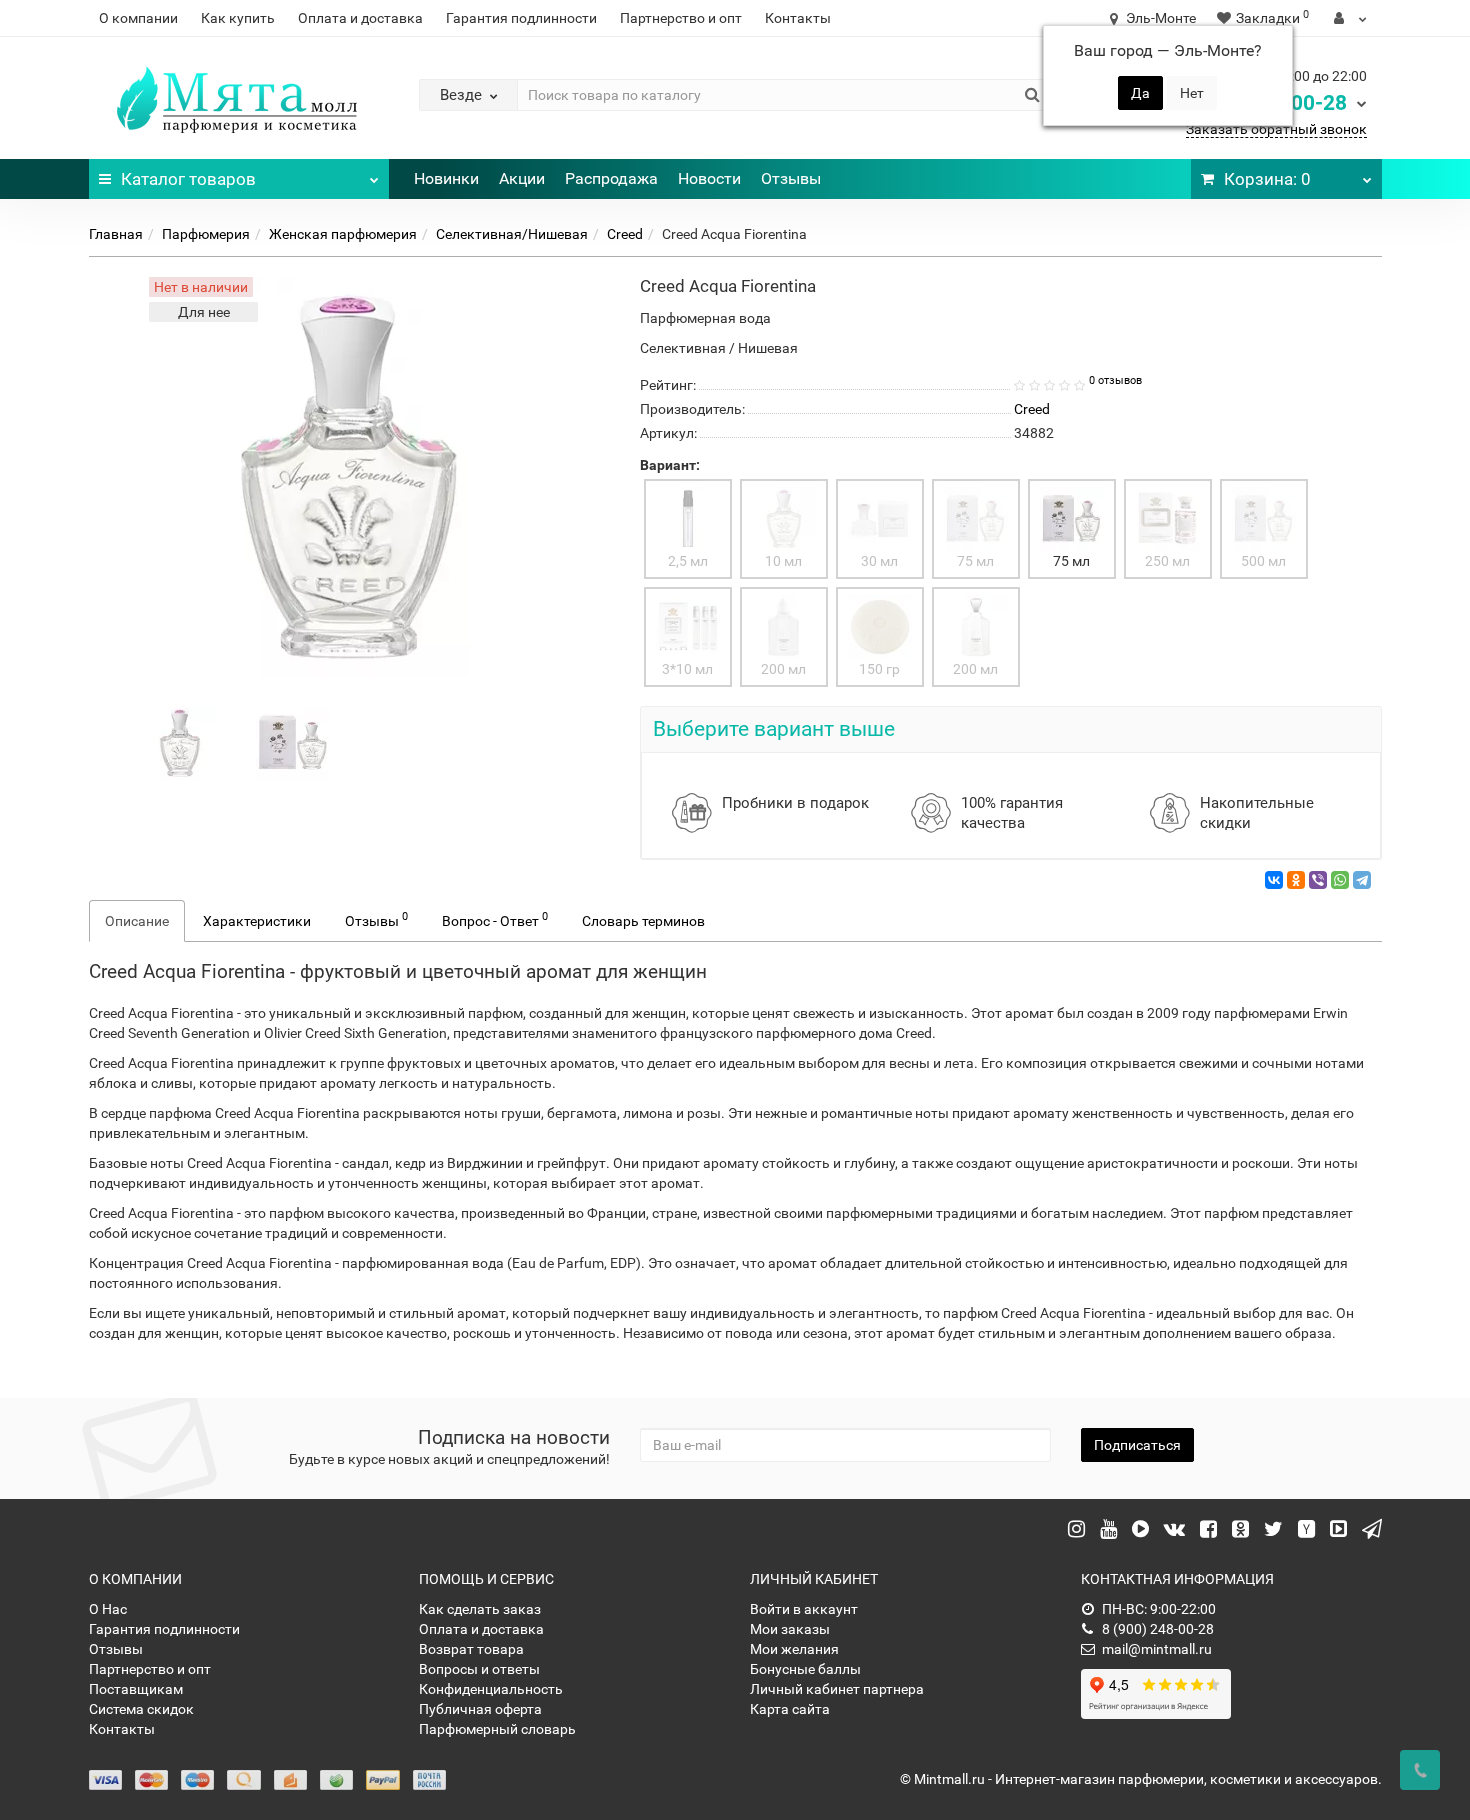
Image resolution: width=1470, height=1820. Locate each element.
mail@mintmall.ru (1157, 1649)
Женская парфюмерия (343, 234)
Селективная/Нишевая (512, 234)
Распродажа (611, 178)
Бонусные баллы (805, 1669)
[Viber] (1318, 880)
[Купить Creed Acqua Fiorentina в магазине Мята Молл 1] (293, 742)
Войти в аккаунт (804, 1609)
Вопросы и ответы (479, 1669)
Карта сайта (790, 1709)
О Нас (108, 1609)
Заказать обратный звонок (1276, 129)
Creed (625, 234)
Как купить (238, 18)
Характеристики (257, 921)
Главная (116, 234)
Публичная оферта (480, 1709)
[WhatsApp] (1340, 880)
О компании (138, 18)
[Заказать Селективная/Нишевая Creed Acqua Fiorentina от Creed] (180, 742)
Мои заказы (790, 1629)
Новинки (446, 178)
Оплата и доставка (360, 18)
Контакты (798, 18)
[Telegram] (1362, 880)
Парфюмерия (206, 234)
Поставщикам (136, 1689)
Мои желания (794, 1649)
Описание (137, 921)
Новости (709, 178)
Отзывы (791, 178)
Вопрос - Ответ (495, 919)
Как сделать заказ (480, 1609)
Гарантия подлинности (521, 18)
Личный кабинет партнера (837, 1689)
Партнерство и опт (681, 18)
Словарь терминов (643, 921)
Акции (522, 178)
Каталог (188, 179)
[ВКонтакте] (1274, 880)
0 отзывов (1115, 380)
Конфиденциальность (491, 1689)
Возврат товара (471, 1649)
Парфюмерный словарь (497, 1729)
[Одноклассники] (1296, 880)
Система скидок (141, 1709)
